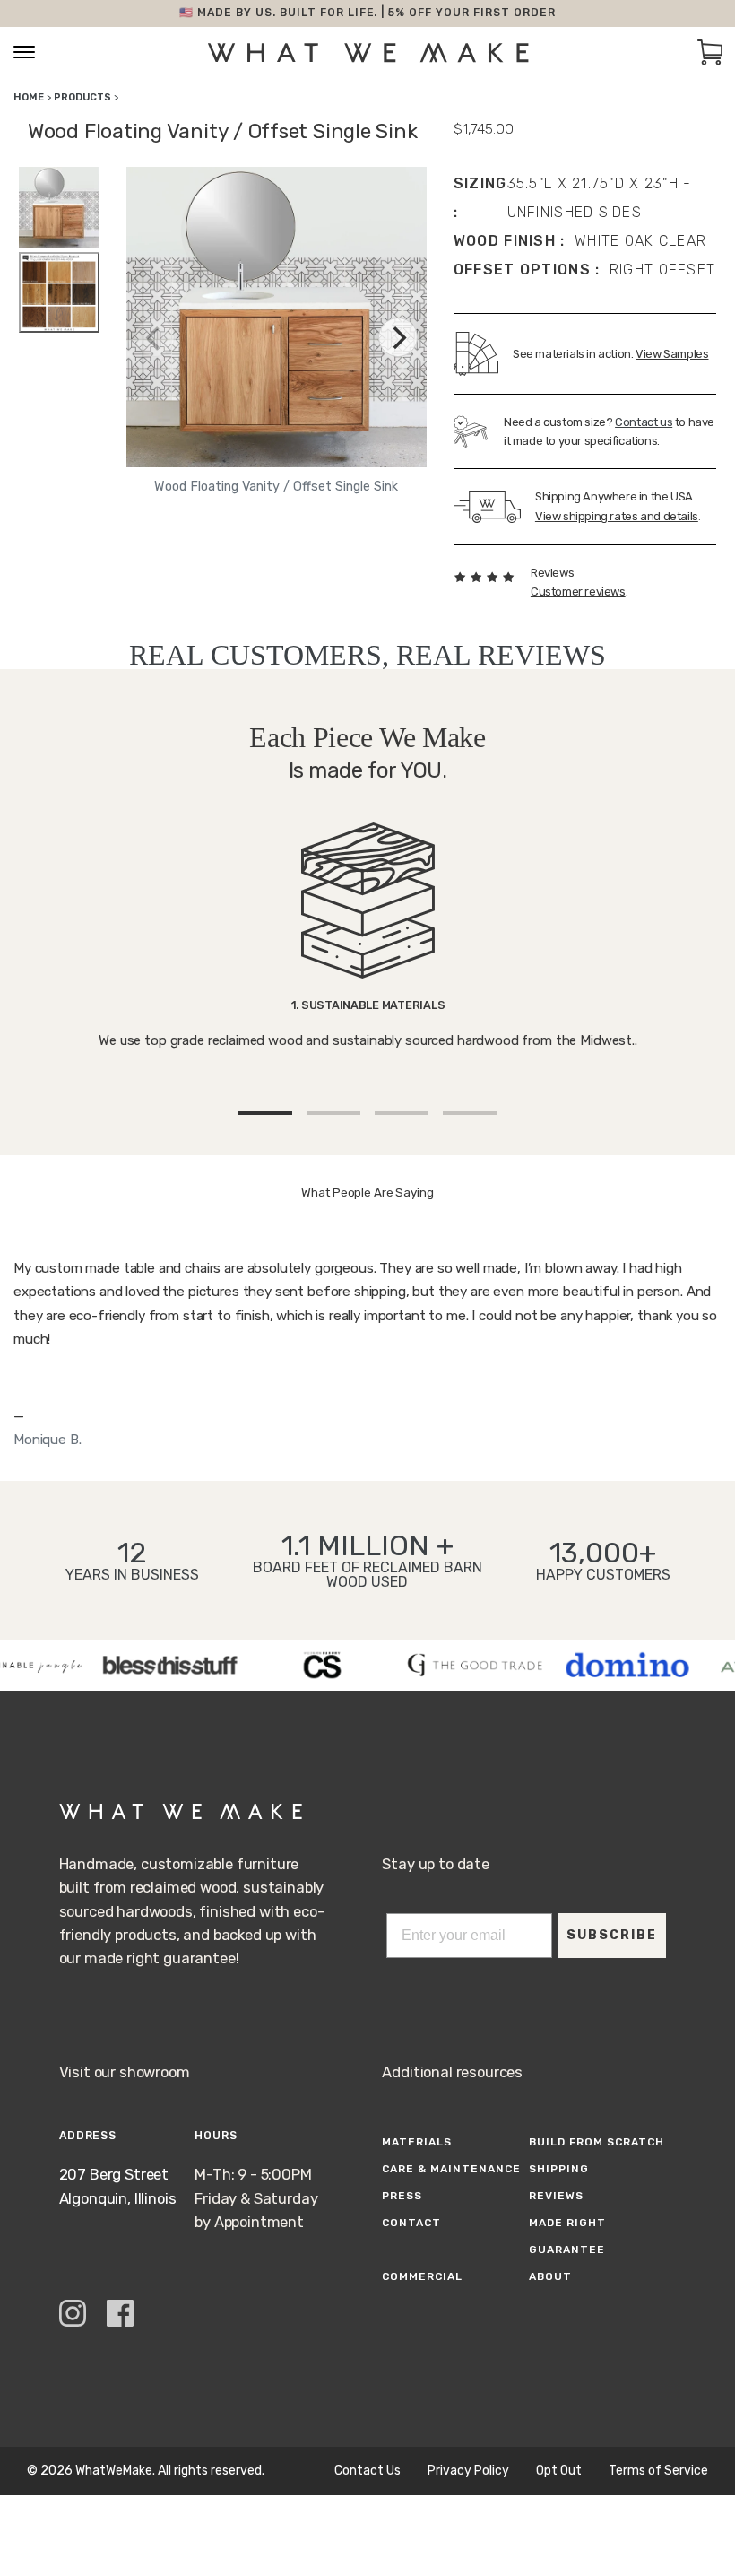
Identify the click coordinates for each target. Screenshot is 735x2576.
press (402, 2196)
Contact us (644, 422)
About (550, 2276)
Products (82, 97)
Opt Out (559, 2471)
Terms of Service (658, 2471)
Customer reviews (578, 592)
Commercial (422, 2276)
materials (417, 2142)
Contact (411, 2223)
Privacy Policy (468, 2471)
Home (29, 97)
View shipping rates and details (617, 516)
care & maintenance (451, 2169)
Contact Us (367, 2471)
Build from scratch (596, 2142)
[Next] (398, 337)
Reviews (556, 2196)
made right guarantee (567, 2236)
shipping (559, 2169)
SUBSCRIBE (612, 1935)
